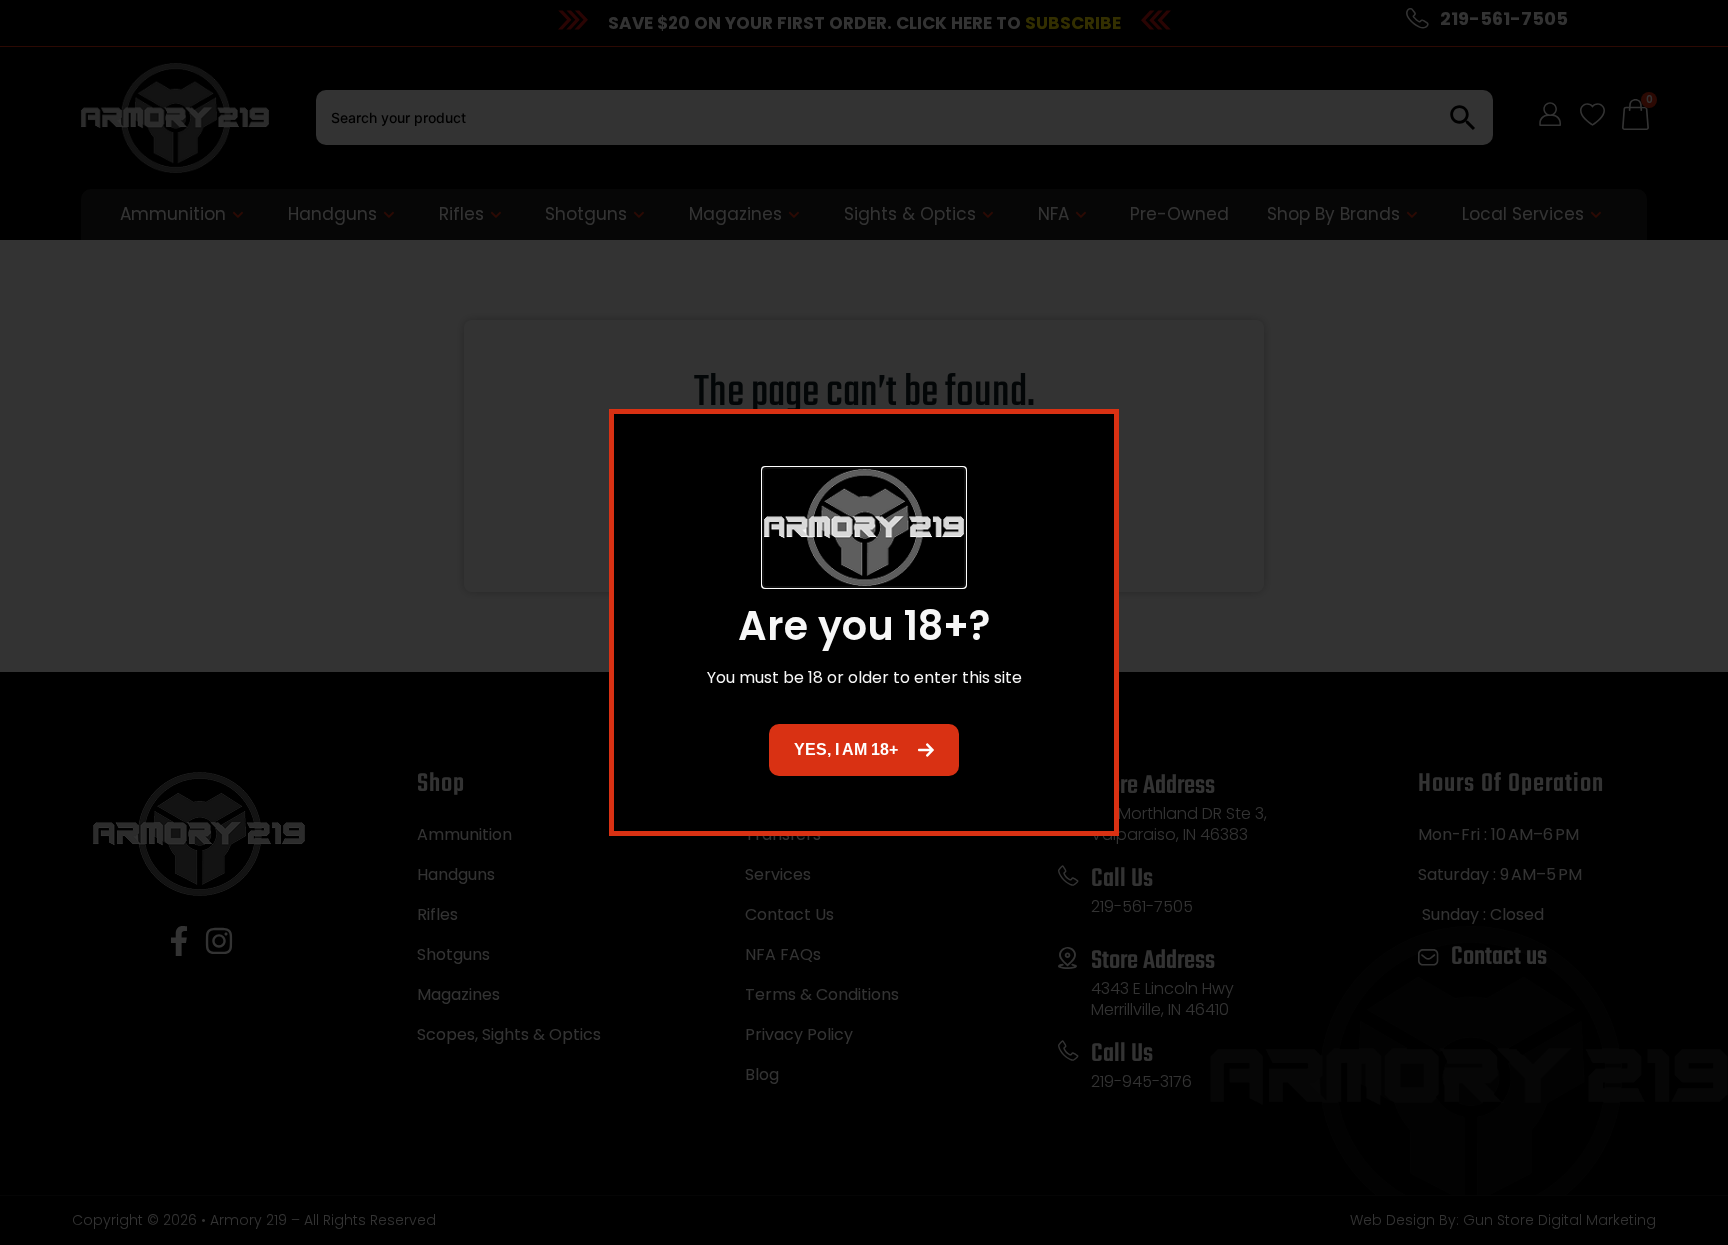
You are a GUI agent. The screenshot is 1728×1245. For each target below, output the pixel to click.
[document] (864, 622)
